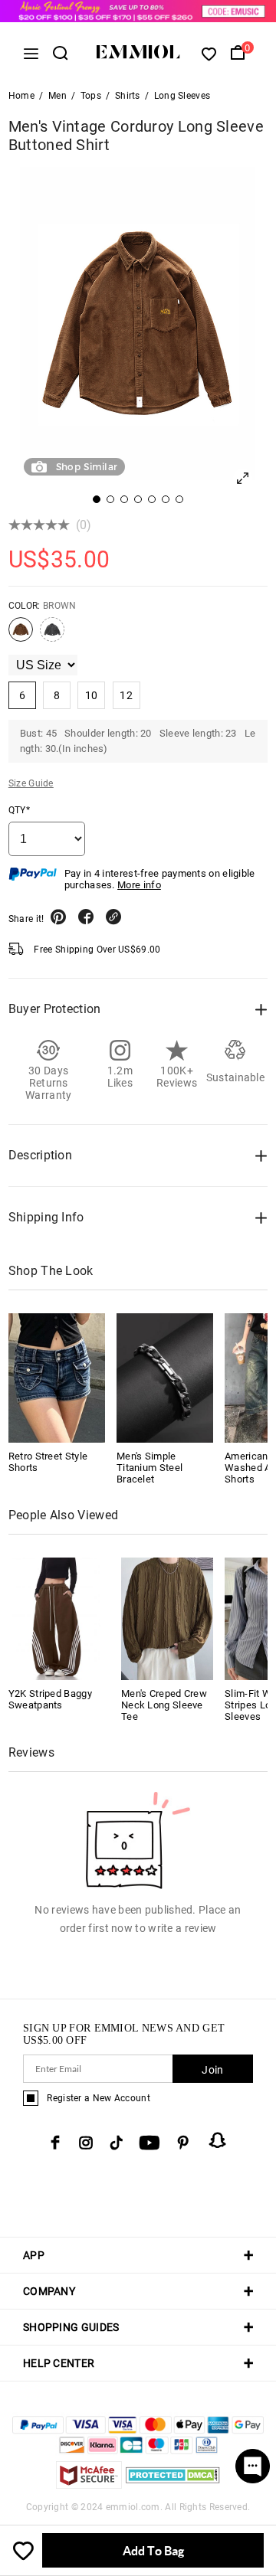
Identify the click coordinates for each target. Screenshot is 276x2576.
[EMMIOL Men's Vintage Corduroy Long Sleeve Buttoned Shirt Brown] (21, 636)
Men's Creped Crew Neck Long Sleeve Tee (164, 1705)
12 (126, 695)
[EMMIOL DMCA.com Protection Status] (173, 2484)
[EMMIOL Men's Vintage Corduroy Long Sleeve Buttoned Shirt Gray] (52, 636)
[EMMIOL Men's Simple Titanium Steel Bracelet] (165, 1378)
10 (92, 695)
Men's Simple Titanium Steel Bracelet (149, 1468)
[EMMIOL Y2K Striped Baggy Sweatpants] (54, 1618)
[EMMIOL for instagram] (86, 2143)
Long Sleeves (182, 96)
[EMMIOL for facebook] (55, 2143)
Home (21, 96)
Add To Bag (153, 2550)
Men (58, 96)
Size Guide (31, 783)
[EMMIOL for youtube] (149, 2143)
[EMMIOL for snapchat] (218, 2140)
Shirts (128, 96)
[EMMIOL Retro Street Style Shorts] (57, 1378)
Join (212, 2070)
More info (139, 885)
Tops (91, 96)
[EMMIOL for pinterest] (183, 2143)
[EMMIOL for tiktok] (116, 2143)
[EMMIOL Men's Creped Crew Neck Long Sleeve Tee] (167, 1618)
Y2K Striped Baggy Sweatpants (50, 1699)
